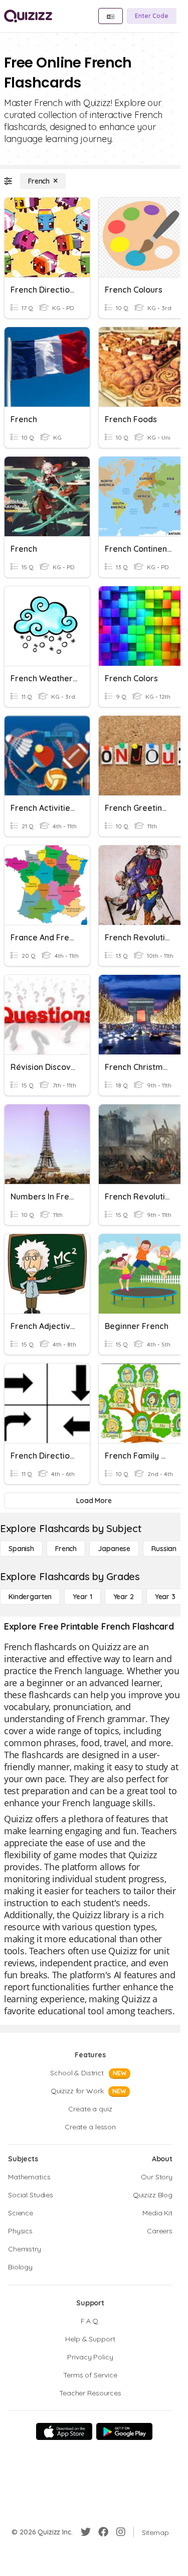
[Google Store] (124, 2431)
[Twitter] (86, 2532)
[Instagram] (121, 2532)
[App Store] (64, 2431)
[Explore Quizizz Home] (28, 16)
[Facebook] (103, 2532)
